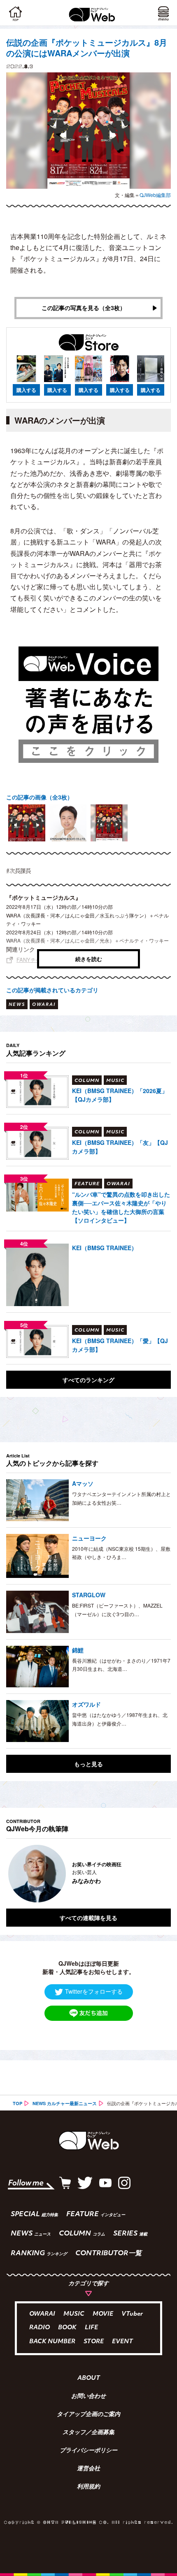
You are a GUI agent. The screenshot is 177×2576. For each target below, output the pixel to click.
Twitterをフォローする (94, 1991)
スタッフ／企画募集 (88, 2433)
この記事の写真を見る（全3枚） (84, 308)
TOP (17, 2103)
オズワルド (86, 1704)
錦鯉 (78, 1650)
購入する (26, 390)
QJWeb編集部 (155, 195)
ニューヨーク (89, 1538)
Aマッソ (83, 1483)
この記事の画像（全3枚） (40, 797)
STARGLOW (89, 1595)
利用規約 (88, 2487)
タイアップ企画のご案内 (88, 2415)
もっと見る (88, 1764)
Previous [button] (12, 1874)
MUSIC (74, 2314)
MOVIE (103, 2314)
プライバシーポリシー (88, 2451)
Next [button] (158, 1874)
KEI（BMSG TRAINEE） (105, 1248)
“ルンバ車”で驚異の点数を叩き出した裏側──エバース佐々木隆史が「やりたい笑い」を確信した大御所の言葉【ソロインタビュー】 (121, 1207)
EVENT (122, 2342)
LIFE (91, 2328)
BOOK (67, 2328)
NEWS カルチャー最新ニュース (65, 2103)
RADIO (40, 2328)
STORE (94, 2342)
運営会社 (88, 2469)
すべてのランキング (88, 1380)
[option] (27, 823)
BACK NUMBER (52, 2342)
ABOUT (89, 2379)
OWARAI (42, 2314)
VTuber (132, 2314)
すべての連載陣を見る (88, 1918)
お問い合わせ (88, 2397)
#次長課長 (19, 871)
